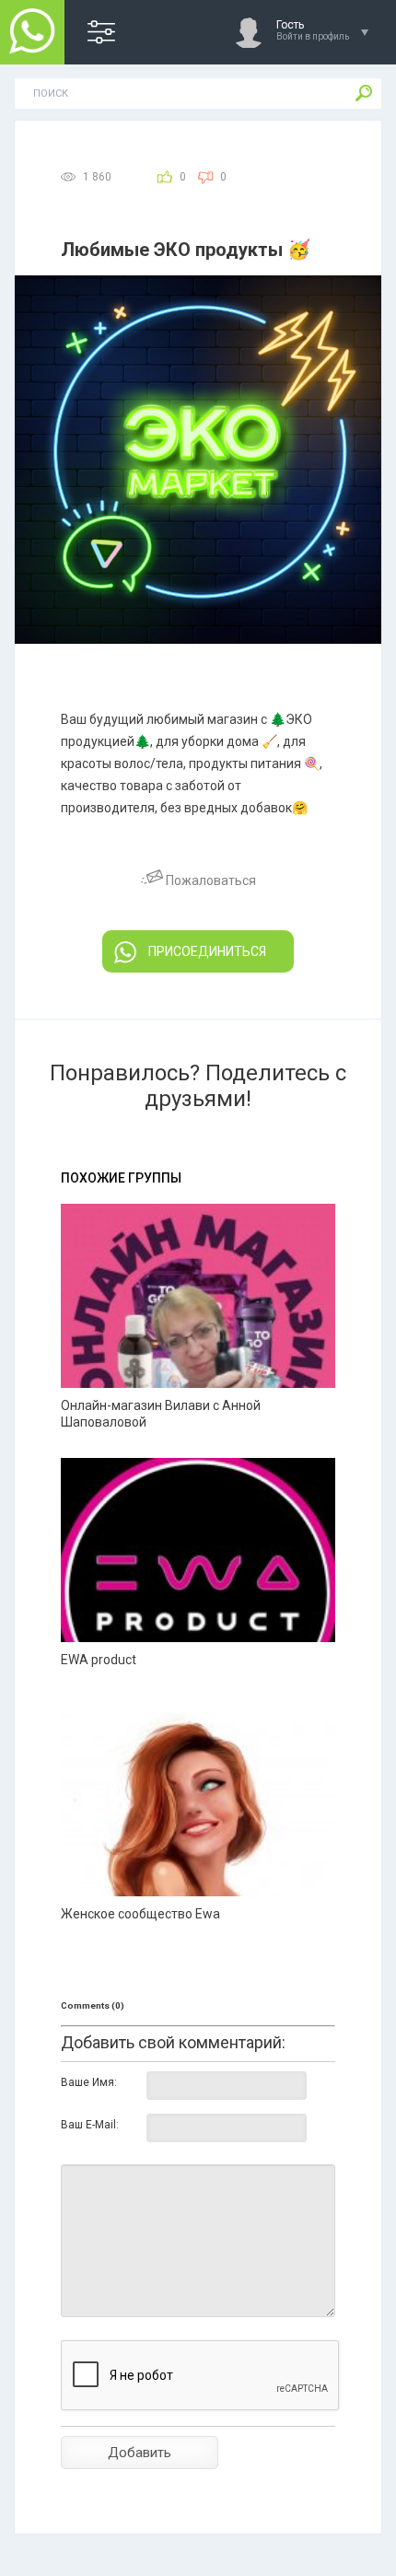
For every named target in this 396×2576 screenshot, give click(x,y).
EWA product (99, 1660)
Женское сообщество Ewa (140, 1914)
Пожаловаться (210, 880)
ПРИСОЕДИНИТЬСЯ (207, 951)
